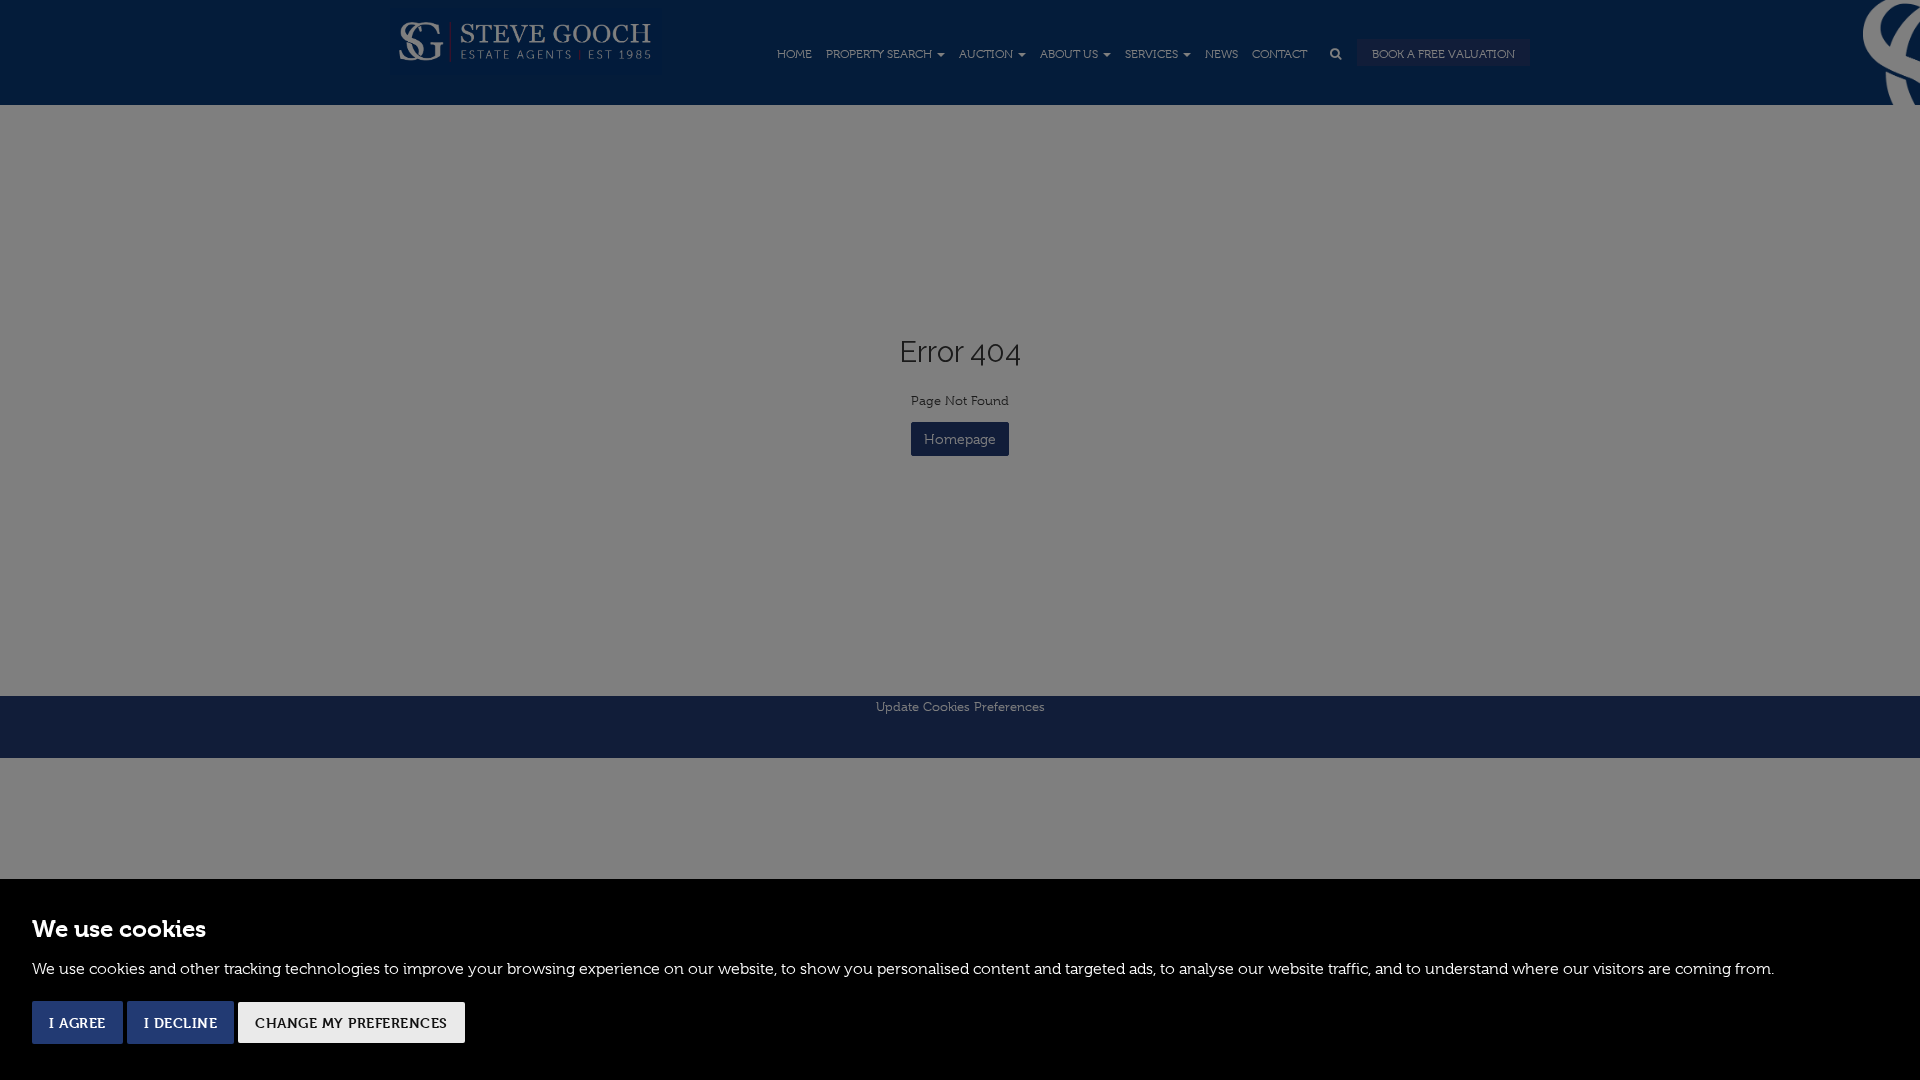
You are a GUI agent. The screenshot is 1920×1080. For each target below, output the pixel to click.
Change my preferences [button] (351, 1022)
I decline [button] (181, 1022)
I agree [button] (77, 1022)
